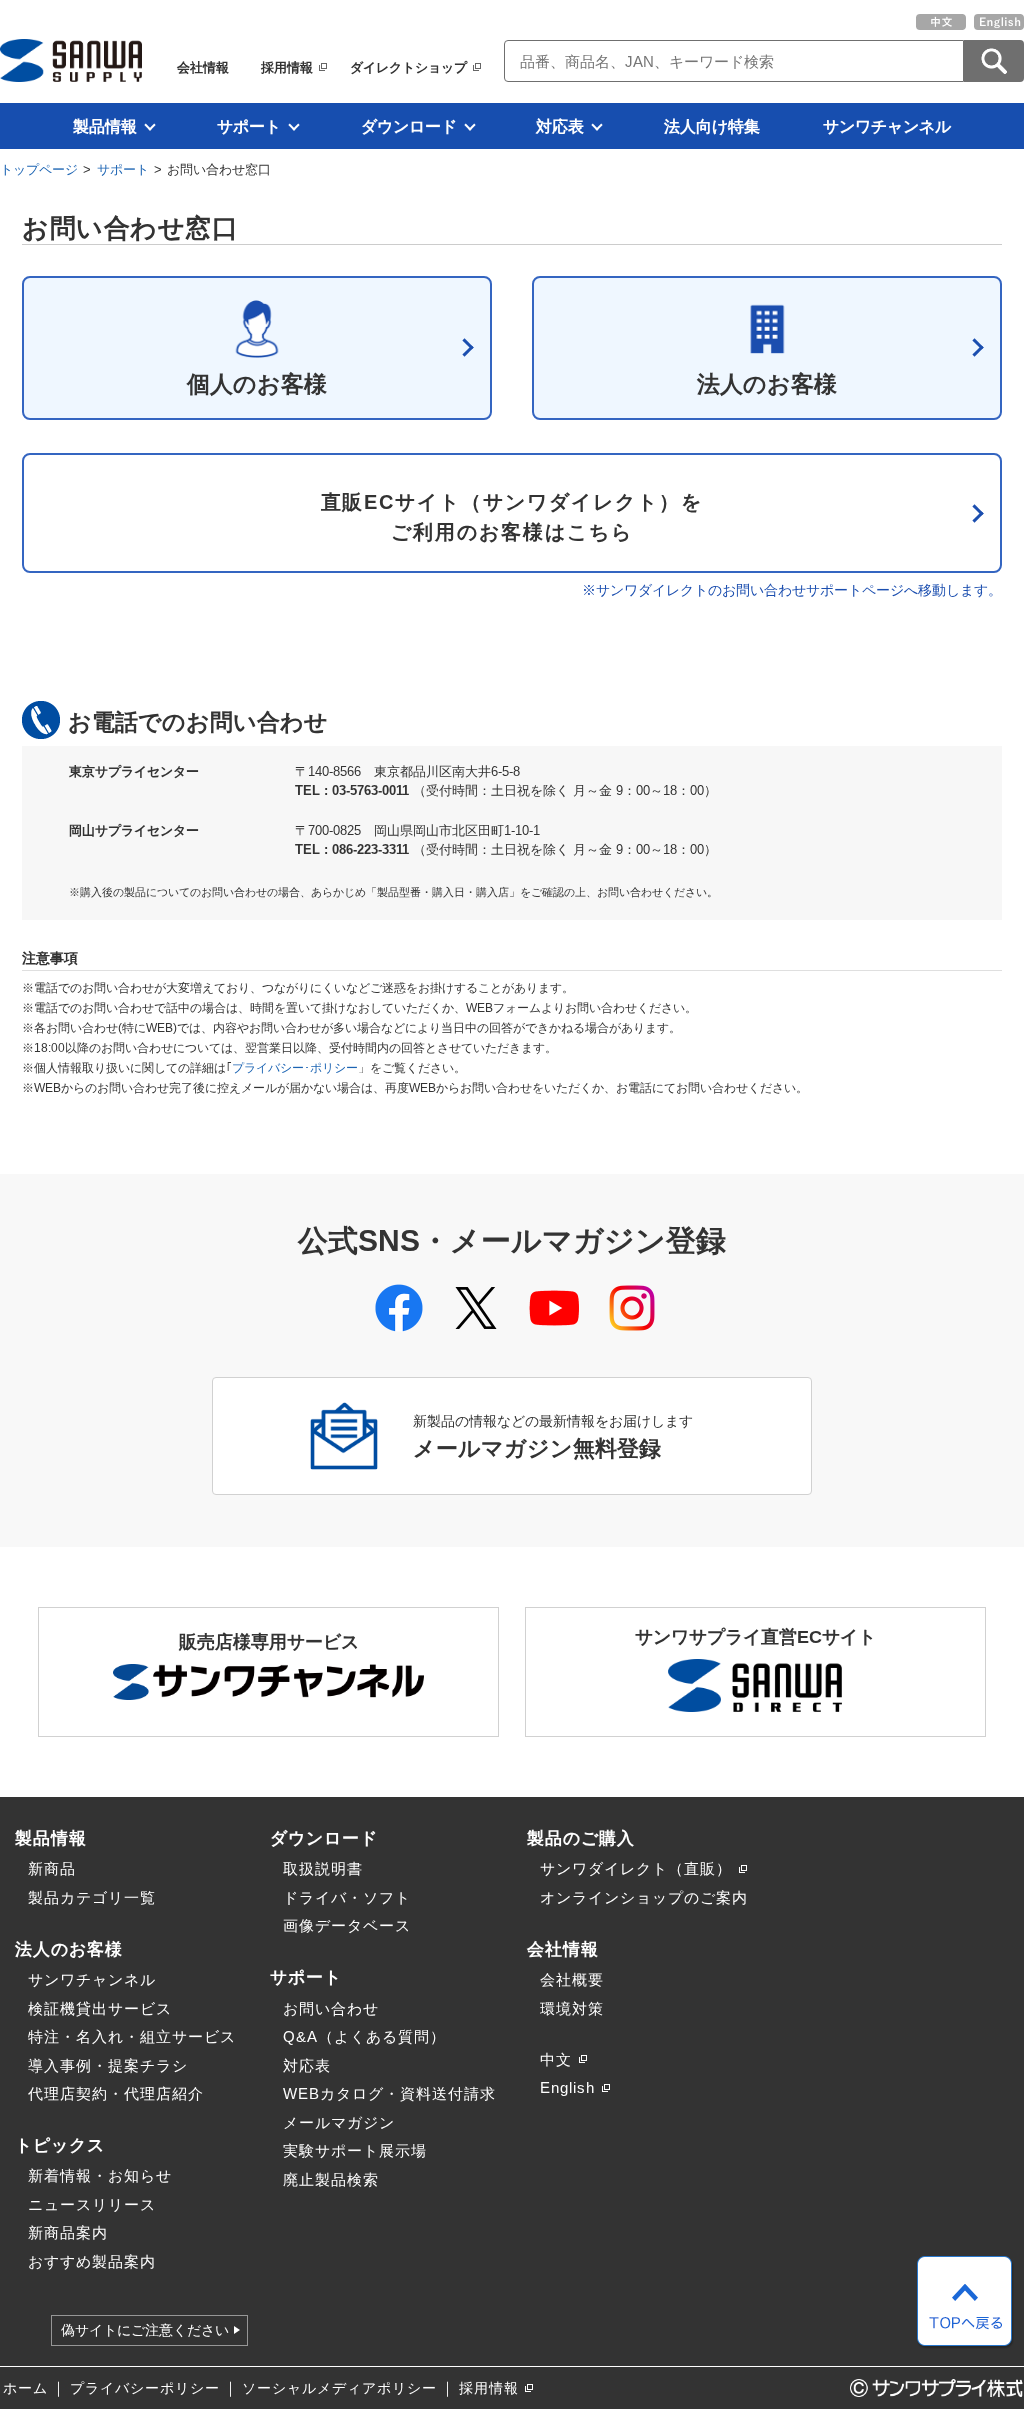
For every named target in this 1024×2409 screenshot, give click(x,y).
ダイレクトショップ (408, 67)
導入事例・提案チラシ (108, 2065)
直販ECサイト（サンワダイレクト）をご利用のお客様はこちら (512, 517)
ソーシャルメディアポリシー (339, 2388)
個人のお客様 (257, 384)
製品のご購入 (581, 1838)
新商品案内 (68, 2232)
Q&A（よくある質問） (364, 2036)
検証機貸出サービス (100, 2008)
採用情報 (287, 67)
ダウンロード (409, 126)
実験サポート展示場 (355, 2150)
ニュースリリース (92, 2204)
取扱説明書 (323, 1868)
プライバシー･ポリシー (295, 1068)
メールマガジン (339, 2122)
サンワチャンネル (887, 126)
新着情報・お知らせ (100, 2175)
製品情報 (105, 126)
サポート (249, 126)
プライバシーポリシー (145, 2388)
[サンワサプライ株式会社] (71, 60)
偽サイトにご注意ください (145, 2330)
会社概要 (572, 1979)
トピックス (60, 2145)
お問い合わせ (331, 2008)
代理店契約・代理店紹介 (116, 2093)
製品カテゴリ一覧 (92, 1897)
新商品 (52, 1868)
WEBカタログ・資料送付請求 (389, 2093)
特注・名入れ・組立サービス (132, 2036)
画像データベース (347, 1925)
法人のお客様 (767, 384)
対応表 (560, 126)
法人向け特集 (712, 126)
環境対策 (572, 2008)
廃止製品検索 (331, 2179)
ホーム (25, 2388)
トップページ (39, 169)
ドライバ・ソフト (347, 1897)
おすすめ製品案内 (92, 2261)
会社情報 (203, 67)
